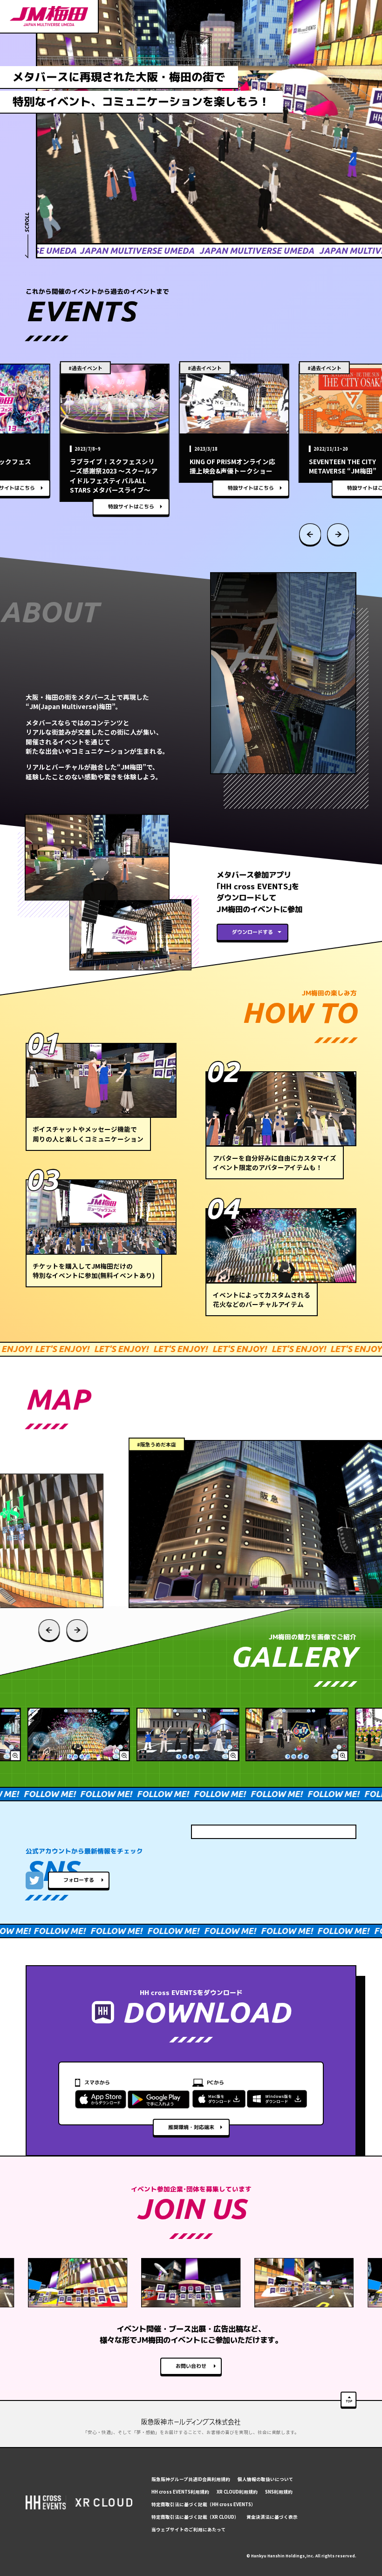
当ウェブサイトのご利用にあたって (189, 2529)
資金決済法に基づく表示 (272, 2517)
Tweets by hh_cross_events (247, 1832)
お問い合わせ (191, 2366)
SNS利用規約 (279, 2492)
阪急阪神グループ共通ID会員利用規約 (191, 2479)
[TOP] (348, 2400)
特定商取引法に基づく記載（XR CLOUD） (195, 2517)
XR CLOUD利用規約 (237, 2492)
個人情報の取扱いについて (266, 2479)
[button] (310, 535)
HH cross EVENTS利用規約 (180, 2492)
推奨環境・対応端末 (191, 2127)
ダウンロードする (252, 932)
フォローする (79, 1880)
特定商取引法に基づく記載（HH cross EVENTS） (204, 2504)
